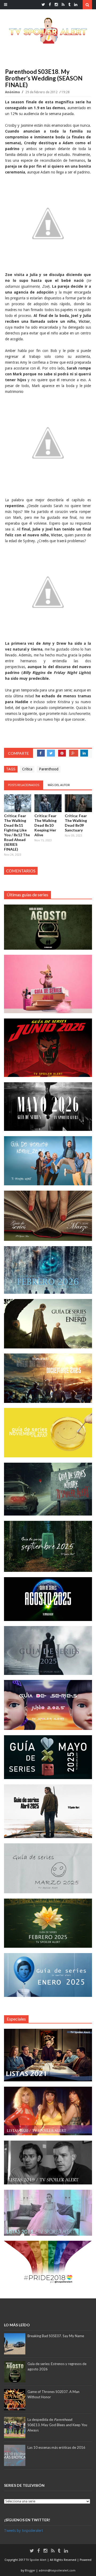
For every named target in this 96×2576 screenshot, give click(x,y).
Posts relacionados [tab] (24, 785)
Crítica (27, 769)
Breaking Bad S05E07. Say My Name (56, 2336)
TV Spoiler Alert (37, 2560)
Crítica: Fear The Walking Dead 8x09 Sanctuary (76, 823)
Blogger (30, 2571)
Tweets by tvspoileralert (23, 2531)
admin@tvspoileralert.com (57, 2571)
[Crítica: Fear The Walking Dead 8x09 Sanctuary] (78, 803)
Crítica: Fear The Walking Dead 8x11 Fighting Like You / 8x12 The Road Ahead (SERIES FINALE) (17, 832)
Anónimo (13, 92)
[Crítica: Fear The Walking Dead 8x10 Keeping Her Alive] (48, 803)
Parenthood (49, 769)
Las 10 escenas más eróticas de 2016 (56, 2447)
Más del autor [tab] (59, 785)
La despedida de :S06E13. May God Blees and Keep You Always (57, 2425)
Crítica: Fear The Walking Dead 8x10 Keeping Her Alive (45, 825)
